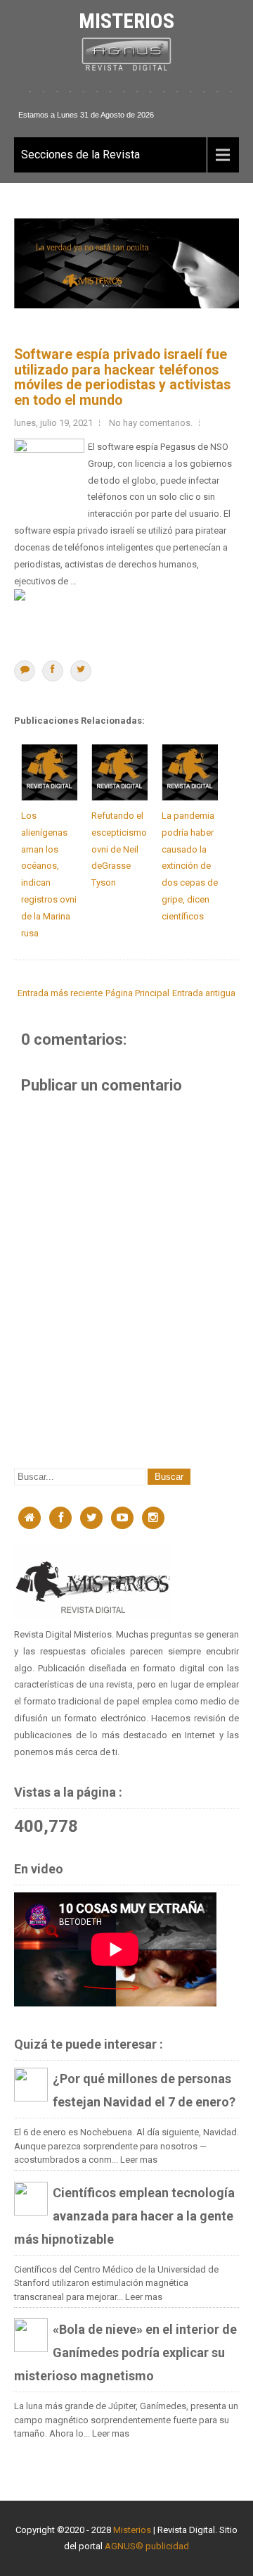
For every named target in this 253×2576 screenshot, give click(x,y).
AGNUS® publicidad (147, 2546)
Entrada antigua (204, 993)
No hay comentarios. (151, 423)
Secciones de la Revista (80, 155)
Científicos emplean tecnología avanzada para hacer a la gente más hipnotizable (124, 2216)
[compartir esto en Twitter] (81, 671)
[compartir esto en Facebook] (53, 671)
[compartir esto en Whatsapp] (25, 671)
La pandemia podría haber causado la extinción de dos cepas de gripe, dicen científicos (190, 866)
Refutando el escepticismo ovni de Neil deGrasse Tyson (119, 849)
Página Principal (137, 993)
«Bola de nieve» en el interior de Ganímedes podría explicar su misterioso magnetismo (125, 2352)
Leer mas (139, 2160)
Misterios (126, 21)
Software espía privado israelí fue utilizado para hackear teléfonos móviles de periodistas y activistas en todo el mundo (122, 377)
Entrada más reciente (60, 993)
